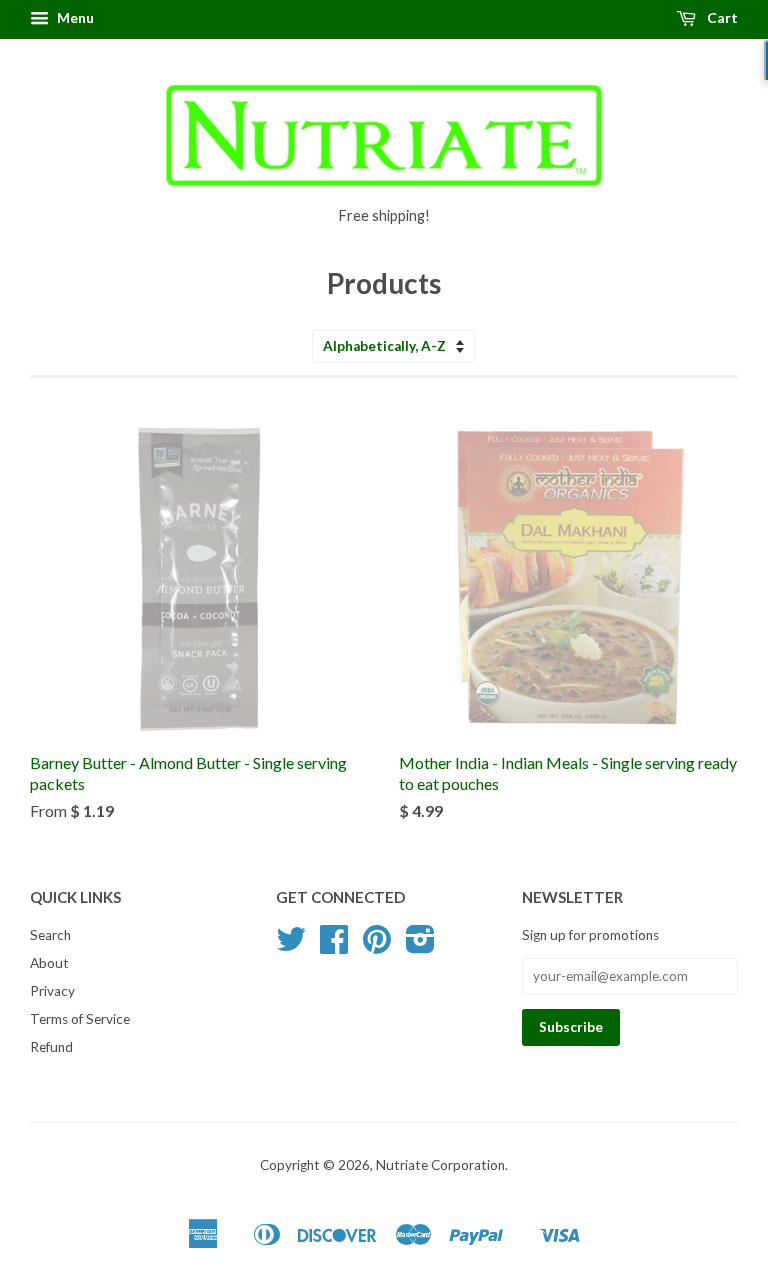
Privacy (52, 991)
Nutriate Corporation (440, 1165)
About (49, 963)
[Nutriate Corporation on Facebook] (334, 946)
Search (50, 935)
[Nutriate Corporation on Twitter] (291, 946)
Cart (721, 17)
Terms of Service (80, 1019)
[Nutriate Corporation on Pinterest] (377, 946)
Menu (74, 17)
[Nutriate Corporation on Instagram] (420, 946)
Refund (51, 1047)
